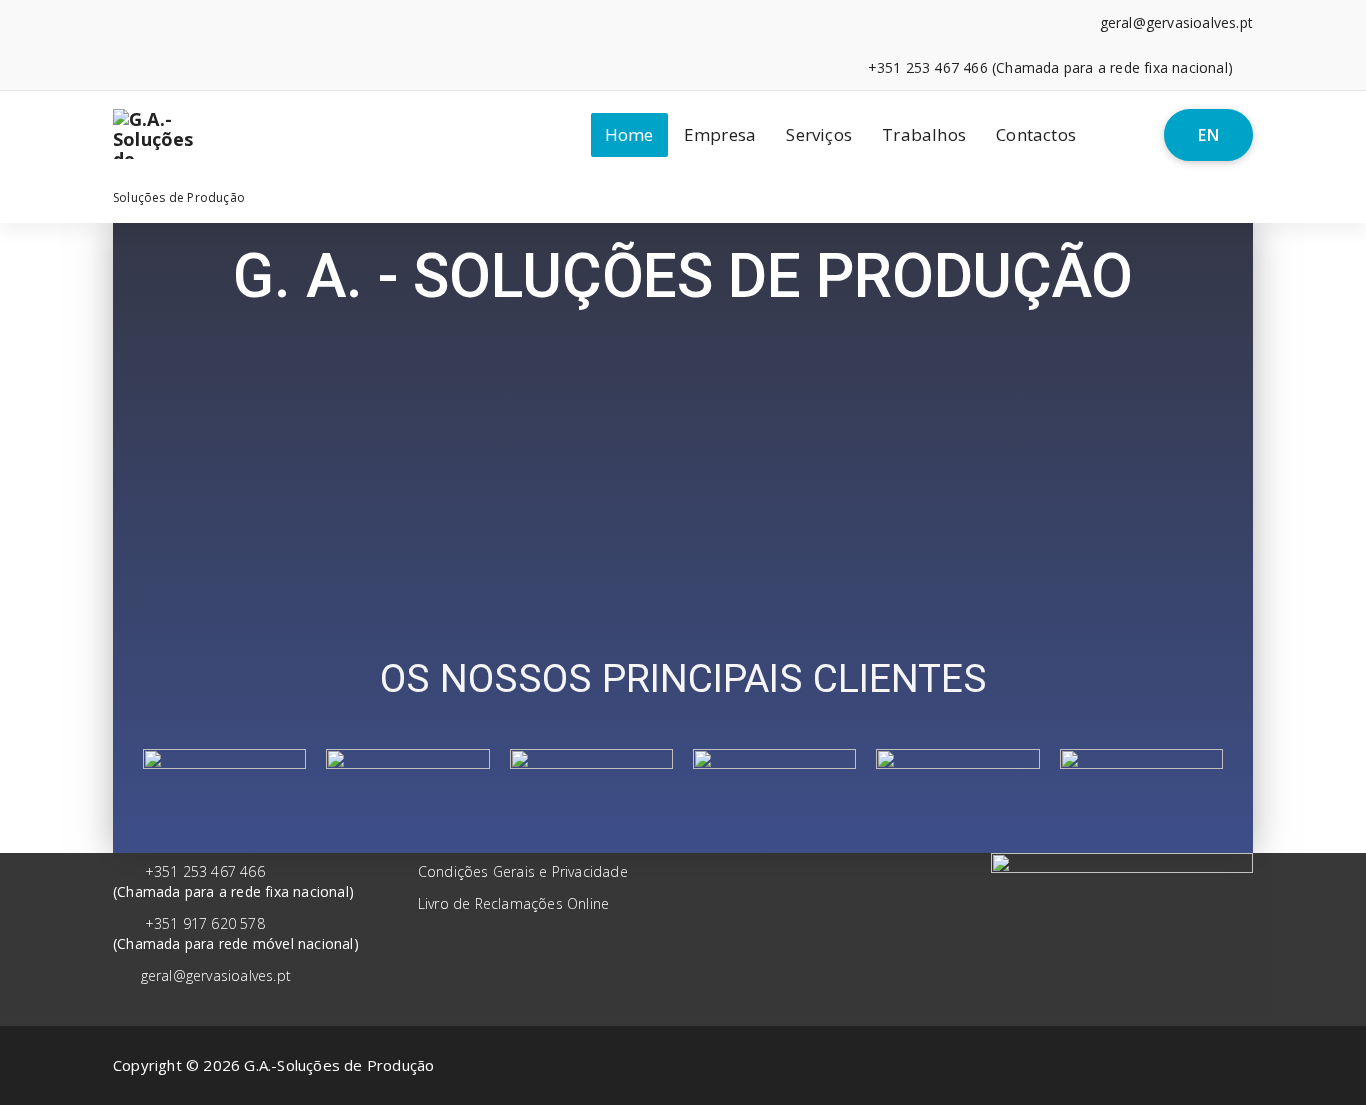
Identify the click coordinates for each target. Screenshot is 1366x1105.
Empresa (720, 134)
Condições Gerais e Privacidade (523, 871)
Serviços (819, 134)
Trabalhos (924, 134)
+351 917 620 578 (205, 923)
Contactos (1036, 134)
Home (629, 134)
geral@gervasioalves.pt (216, 975)
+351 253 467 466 (205, 871)
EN (1208, 135)
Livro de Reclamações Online (513, 903)
